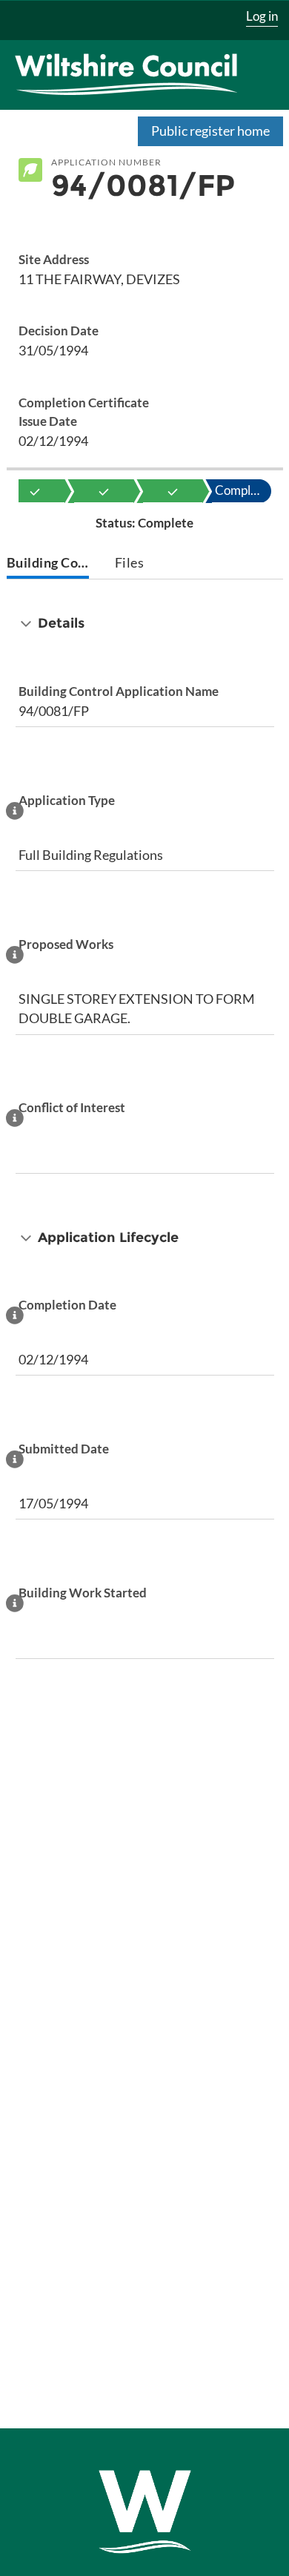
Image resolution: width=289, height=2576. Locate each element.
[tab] (48, 564)
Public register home (210, 131)
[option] (35, 491)
